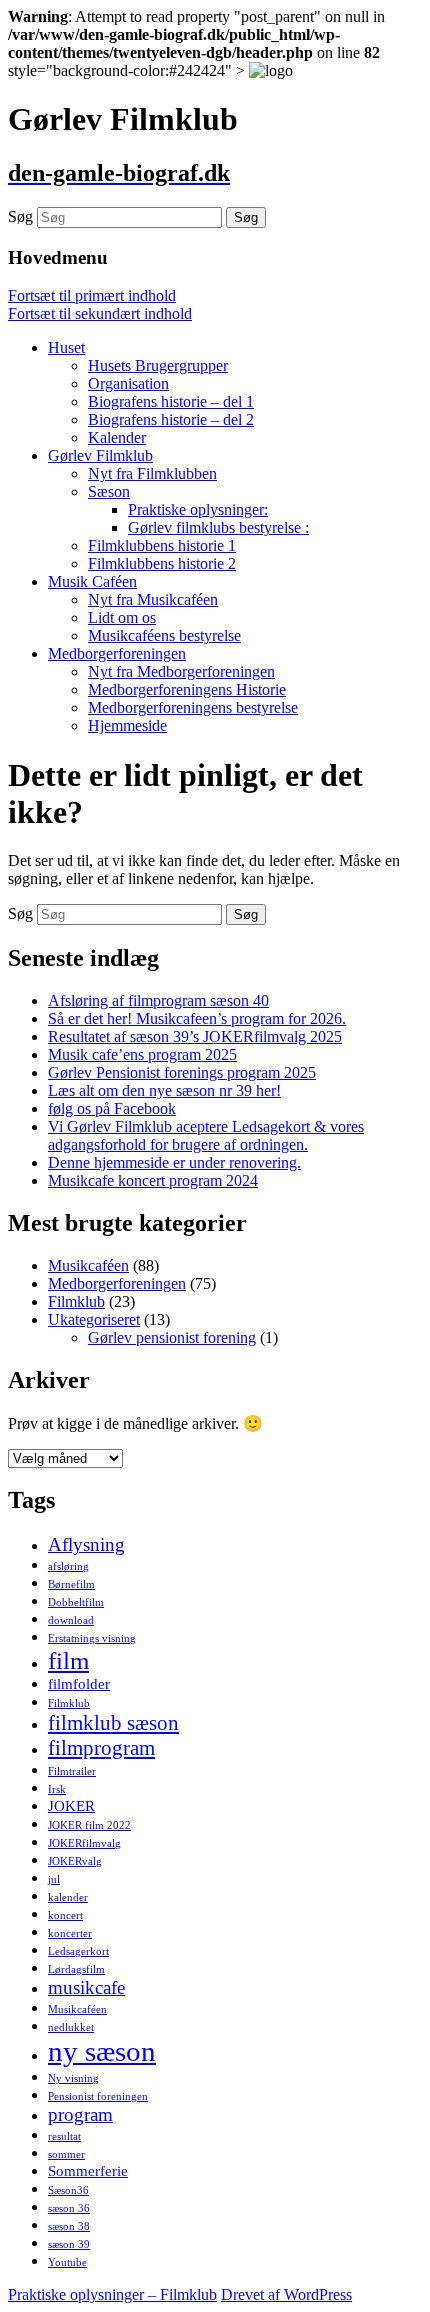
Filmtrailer (72, 1771)
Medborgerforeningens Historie (187, 689)
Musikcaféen (88, 1265)
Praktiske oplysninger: (198, 509)
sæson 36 (69, 2208)
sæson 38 (69, 2226)
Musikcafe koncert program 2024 (153, 1180)
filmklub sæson (113, 1723)
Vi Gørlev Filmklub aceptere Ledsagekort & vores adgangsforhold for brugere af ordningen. (206, 1135)
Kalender (117, 437)
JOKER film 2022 (89, 1825)
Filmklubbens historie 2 (162, 563)
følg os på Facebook (112, 1108)
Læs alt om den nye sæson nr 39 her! (164, 1090)
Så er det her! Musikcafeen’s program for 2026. (197, 1018)
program (80, 2114)
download (71, 1620)
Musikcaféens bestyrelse (164, 635)
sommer (66, 2154)
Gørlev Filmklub (100, 455)
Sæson (109, 491)
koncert (65, 1915)
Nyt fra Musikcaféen (153, 599)
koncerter (70, 1933)
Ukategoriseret (94, 1319)
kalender (68, 1897)
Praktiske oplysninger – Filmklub (112, 2294)
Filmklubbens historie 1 (162, 545)
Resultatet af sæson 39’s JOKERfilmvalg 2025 (195, 1036)
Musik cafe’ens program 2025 (142, 1054)
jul (54, 1879)
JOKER (71, 1805)
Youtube (67, 2262)
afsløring (68, 1566)
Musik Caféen (92, 581)
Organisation (128, 383)
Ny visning (73, 2078)
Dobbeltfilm (76, 1602)
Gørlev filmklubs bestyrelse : (218, 527)
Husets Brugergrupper (158, 365)
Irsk (57, 1789)
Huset (66, 347)
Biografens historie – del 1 (171, 401)
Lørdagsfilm (76, 1969)
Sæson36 (68, 2190)
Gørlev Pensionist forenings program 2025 (182, 1072)
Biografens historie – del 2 (171, 419)
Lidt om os (122, 617)
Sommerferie (88, 2170)
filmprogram (101, 1748)
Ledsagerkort (78, 1951)
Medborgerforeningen (117, 653)
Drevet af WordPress (286, 2294)
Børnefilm (71, 1584)
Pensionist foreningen (98, 2096)
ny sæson (102, 2051)
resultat (64, 2136)
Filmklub (76, 1301)
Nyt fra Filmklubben (152, 473)
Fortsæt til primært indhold (92, 295)
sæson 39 (69, 2244)
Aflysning (86, 1544)
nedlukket (71, 2027)
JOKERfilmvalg (84, 1843)
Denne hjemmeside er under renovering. (174, 1162)
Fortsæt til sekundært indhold (100, 313)
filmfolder (79, 1683)
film (68, 1660)
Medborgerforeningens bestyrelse (193, 707)
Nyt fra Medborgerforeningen (181, 671)
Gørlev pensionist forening (172, 1337)
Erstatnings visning (92, 1638)
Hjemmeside (127, 725)
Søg (20, 216)
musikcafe (86, 1987)
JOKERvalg (75, 1861)
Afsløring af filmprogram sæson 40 (158, 1000)
